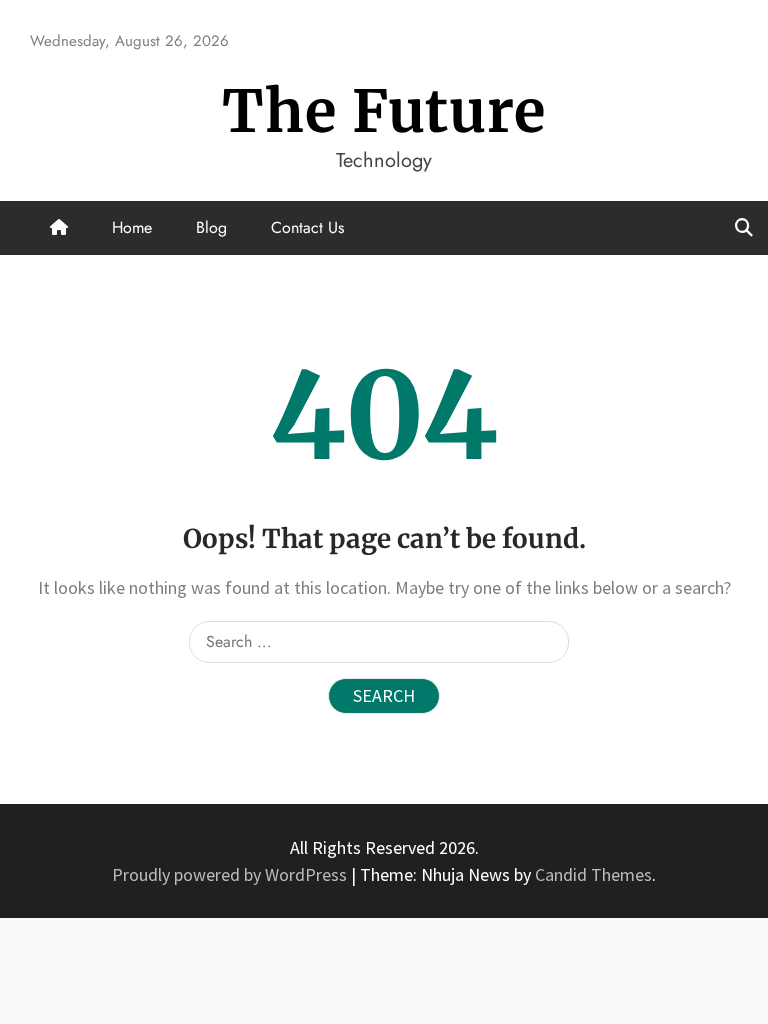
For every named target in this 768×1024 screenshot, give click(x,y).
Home (132, 227)
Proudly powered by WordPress (231, 874)
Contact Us (307, 227)
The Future (384, 111)
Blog (211, 227)
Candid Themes (593, 874)
